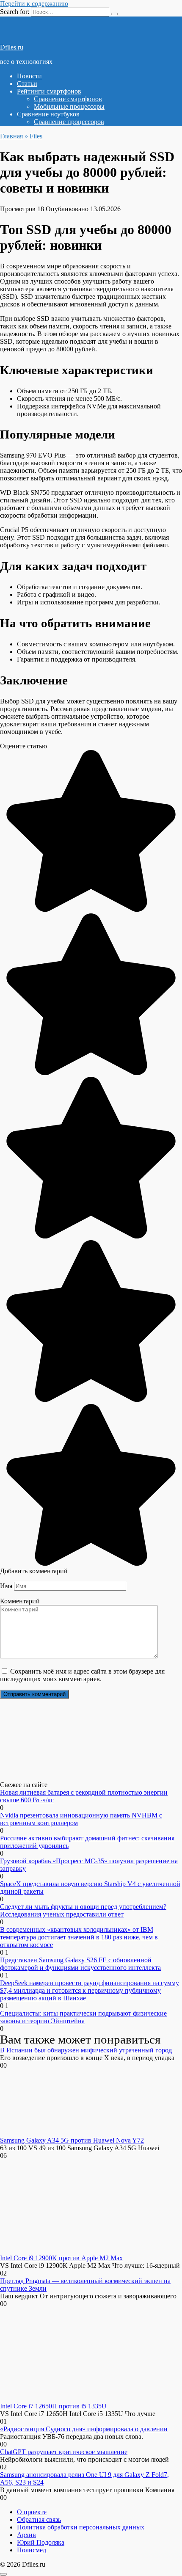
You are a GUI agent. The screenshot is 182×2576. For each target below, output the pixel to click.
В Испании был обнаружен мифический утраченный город (86, 2050)
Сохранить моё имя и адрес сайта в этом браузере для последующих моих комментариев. (82, 1675)
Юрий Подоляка (41, 2542)
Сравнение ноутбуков (48, 114)
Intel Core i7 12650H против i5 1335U (53, 2406)
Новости (29, 76)
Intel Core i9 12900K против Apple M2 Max (61, 2258)
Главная (11, 136)
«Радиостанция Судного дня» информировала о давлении (84, 2429)
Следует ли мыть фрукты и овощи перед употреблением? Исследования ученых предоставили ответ (83, 1910)
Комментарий (20, 1601)
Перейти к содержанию (34, 4)
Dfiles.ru (12, 47)
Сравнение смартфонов (68, 99)
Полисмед (32, 2550)
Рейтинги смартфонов (49, 91)
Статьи (27, 84)
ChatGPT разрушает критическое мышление (64, 2452)
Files (36, 136)
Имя (6, 1586)
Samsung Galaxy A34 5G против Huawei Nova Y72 (72, 2140)
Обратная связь (39, 2519)
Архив (26, 2535)
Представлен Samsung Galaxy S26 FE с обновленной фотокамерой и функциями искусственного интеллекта (80, 1964)
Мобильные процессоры (69, 106)
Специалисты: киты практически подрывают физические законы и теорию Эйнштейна (83, 2017)
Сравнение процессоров (69, 122)
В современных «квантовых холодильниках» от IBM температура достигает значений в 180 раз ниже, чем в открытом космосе (79, 1937)
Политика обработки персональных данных (81, 2527)
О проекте (32, 2512)
